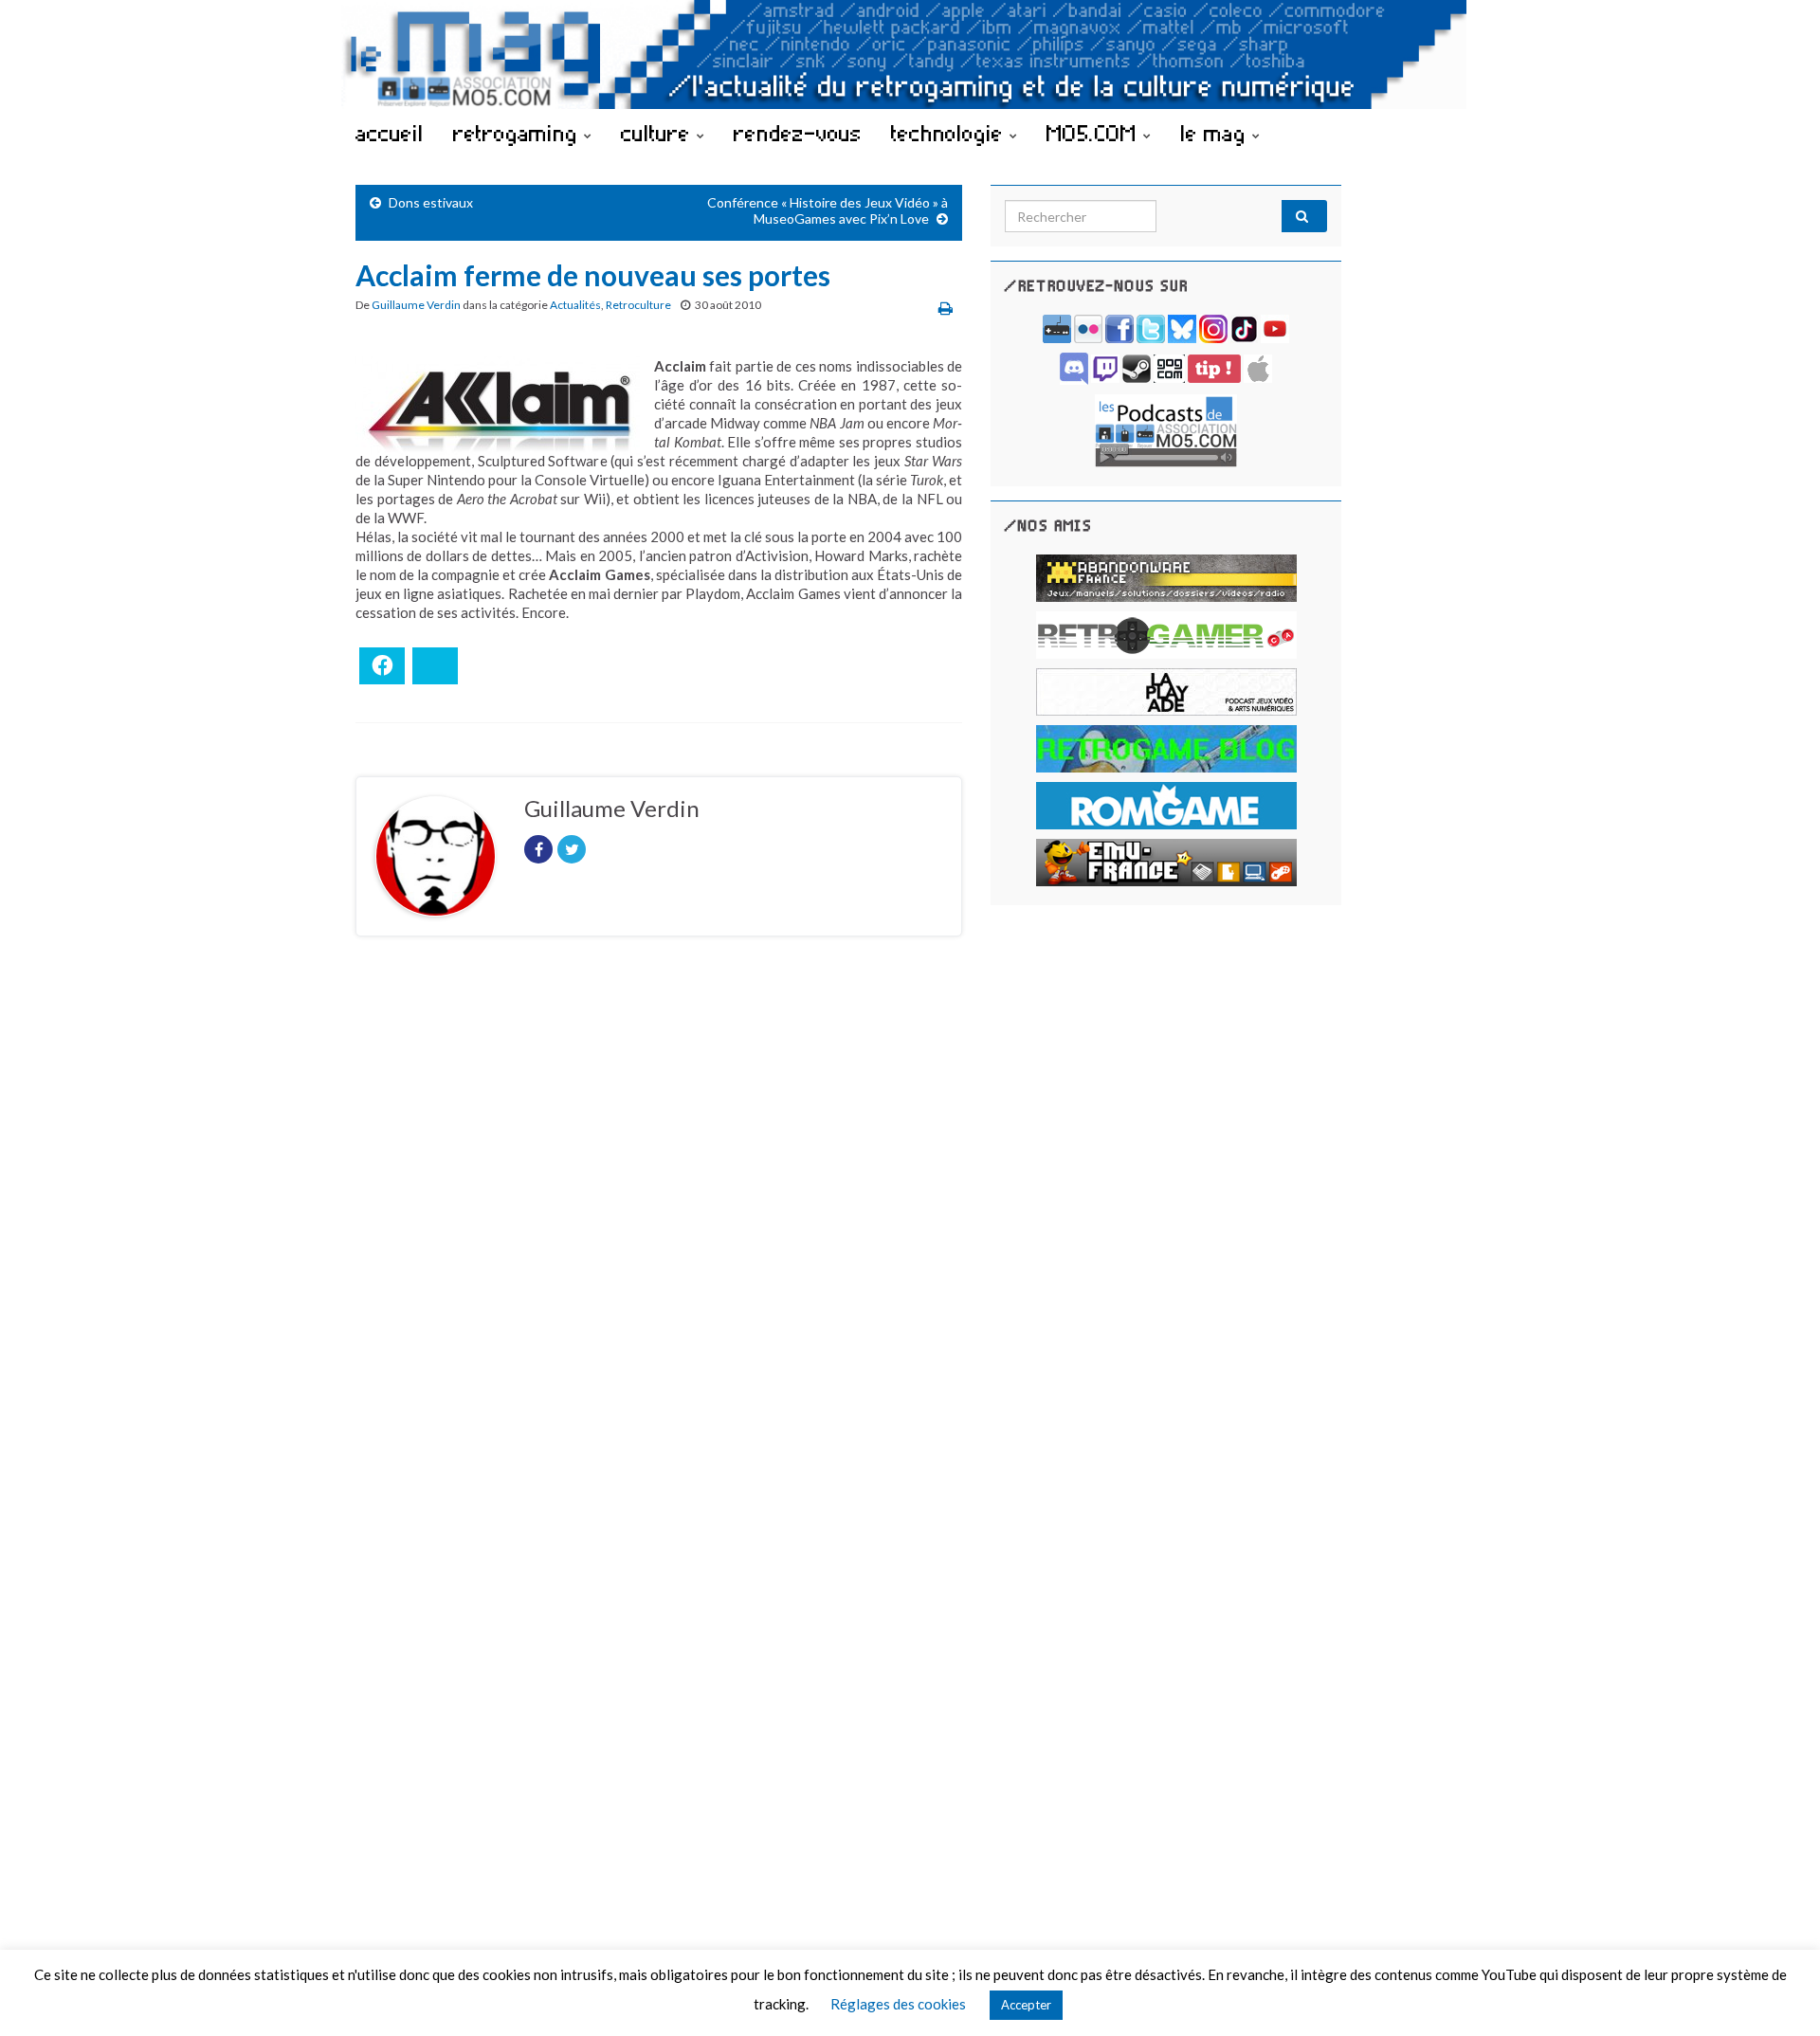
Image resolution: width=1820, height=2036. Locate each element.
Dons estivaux (431, 202)
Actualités (575, 305)
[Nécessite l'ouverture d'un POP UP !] (1166, 429)
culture (659, 133)
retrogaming (519, 133)
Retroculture (638, 305)
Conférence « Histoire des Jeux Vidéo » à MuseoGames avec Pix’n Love (828, 210)
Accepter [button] (1026, 2005)
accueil (390, 133)
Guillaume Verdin (416, 305)
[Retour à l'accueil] (910, 55)
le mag (1216, 133)
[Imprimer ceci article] (946, 308)
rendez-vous (798, 133)
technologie (950, 133)
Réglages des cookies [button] (898, 2004)
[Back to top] (1777, 1993)
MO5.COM (1095, 133)
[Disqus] (659, 1211)
